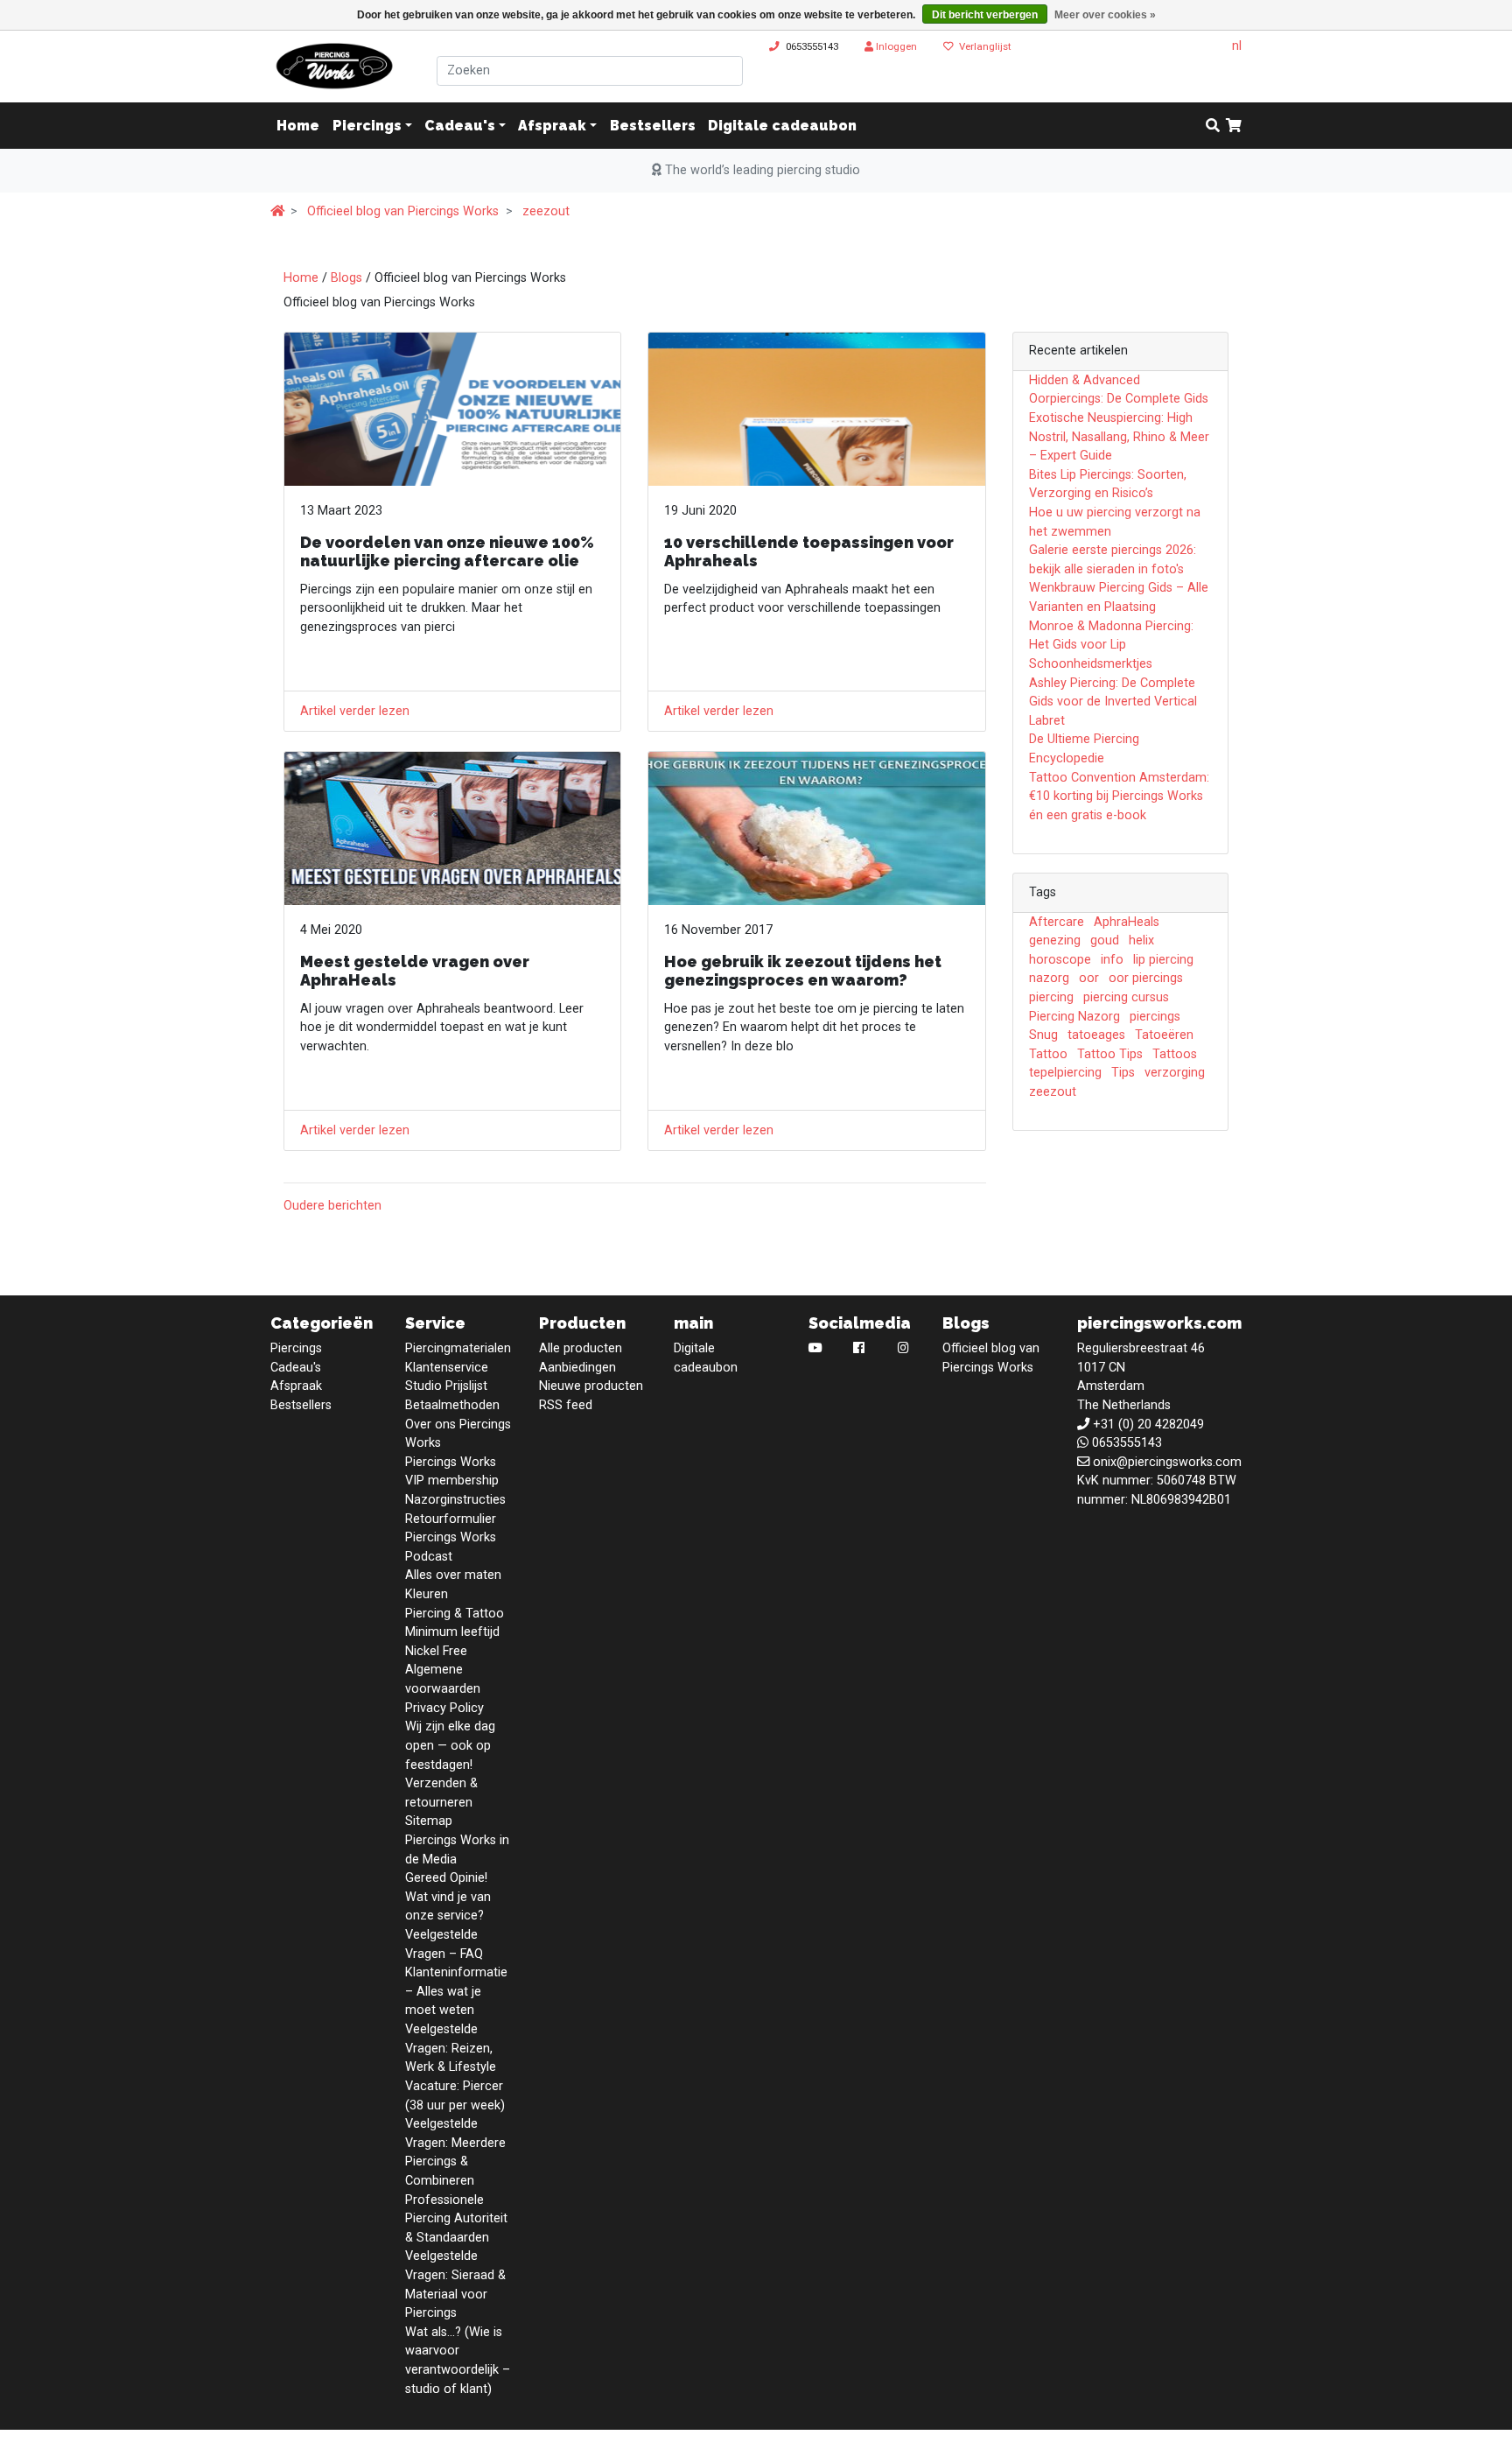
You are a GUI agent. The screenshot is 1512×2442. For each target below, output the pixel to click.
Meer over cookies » (1105, 15)
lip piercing (1163, 960)
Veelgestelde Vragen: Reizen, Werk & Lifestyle (451, 2048)
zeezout (546, 211)
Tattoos (1175, 1054)
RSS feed (566, 1405)
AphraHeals (1127, 922)
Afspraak (552, 126)
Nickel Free (436, 1651)
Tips (1123, 1073)
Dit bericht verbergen (985, 15)
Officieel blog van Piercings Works (403, 211)
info (1112, 960)
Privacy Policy (444, 1708)
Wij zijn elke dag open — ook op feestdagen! (450, 1745)
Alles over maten (453, 1575)
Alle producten (581, 1348)
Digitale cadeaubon (782, 126)
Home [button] (298, 126)
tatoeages (1096, 1035)
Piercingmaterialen (458, 1348)
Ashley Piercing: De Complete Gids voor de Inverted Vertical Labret (1113, 702)
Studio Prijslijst (446, 1386)
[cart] (1234, 126)
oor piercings (1146, 978)
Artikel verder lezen (355, 711)
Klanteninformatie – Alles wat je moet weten (456, 1991)
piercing (1051, 997)
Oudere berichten (332, 1206)
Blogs (346, 278)
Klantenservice (447, 1368)
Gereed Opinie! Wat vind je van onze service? (448, 1897)
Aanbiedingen (577, 1368)
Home (301, 278)
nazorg (1049, 978)
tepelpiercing (1065, 1073)
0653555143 (812, 46)
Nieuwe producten (591, 1386)
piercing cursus (1126, 997)
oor (1089, 978)
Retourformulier (451, 1519)
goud (1105, 940)
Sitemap (429, 1821)
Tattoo (1048, 1054)
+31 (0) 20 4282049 (1148, 1424)
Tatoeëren (1164, 1035)
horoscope (1060, 960)
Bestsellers (653, 126)
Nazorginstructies (455, 1500)
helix (1141, 940)
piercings (1155, 1017)
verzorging (1175, 1073)
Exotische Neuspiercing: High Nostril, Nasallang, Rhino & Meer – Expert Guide (1119, 437)
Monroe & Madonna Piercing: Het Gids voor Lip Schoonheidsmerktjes (1111, 645)
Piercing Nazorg (1074, 1017)
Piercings (367, 126)
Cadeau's (460, 126)
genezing (1055, 940)
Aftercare (1057, 922)
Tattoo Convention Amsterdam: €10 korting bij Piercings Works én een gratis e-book (1119, 796)
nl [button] (1237, 46)
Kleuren (427, 1594)
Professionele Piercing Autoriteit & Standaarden (456, 2219)
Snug (1043, 1035)
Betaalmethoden (452, 1405)
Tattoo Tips (1110, 1054)
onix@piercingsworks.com (1167, 1462)
